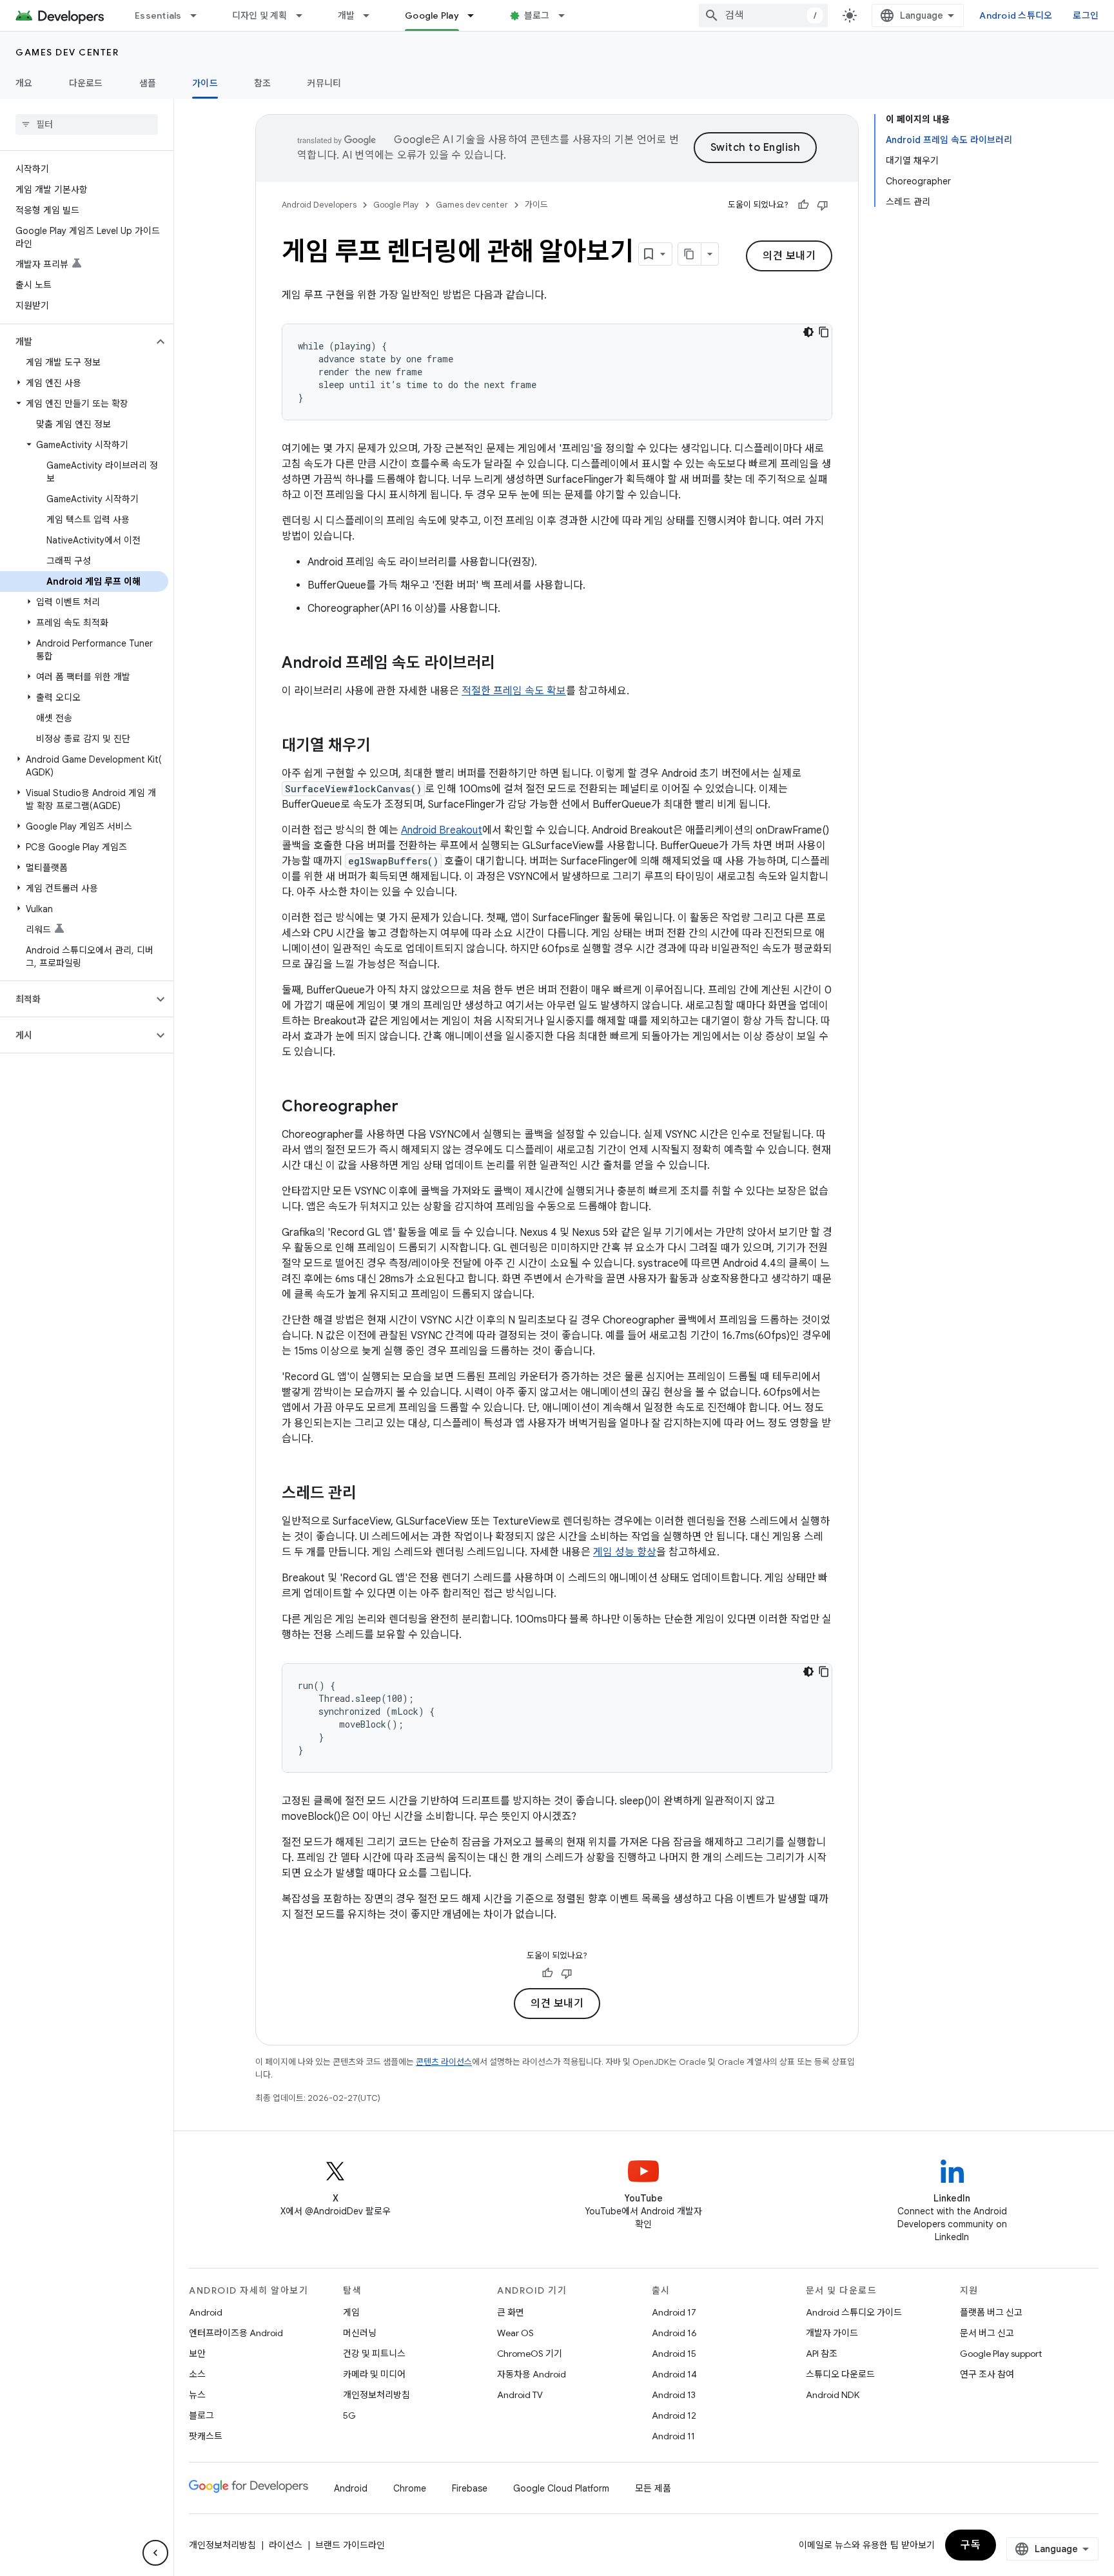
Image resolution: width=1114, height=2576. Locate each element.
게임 (351, 2312)
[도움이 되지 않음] (823, 205)
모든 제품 (653, 2488)
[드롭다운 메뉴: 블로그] (567, 15)
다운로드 (86, 83)
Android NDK (833, 2395)
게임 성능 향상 (625, 1552)
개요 (24, 83)
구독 (971, 2545)
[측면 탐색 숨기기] (155, 2553)
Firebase (470, 2488)
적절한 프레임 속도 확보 (514, 691)
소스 (197, 2374)
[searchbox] (87, 124)
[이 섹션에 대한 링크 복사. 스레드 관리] (369, 1494)
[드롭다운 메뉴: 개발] (372, 15)
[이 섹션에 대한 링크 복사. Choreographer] (411, 1107)
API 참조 (822, 2354)
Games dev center (67, 52)
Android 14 (674, 2374)
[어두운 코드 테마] (808, 332)
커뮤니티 (324, 83)
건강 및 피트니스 (374, 2354)
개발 (347, 15)
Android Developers (319, 205)
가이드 (205, 83)
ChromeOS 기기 (530, 2354)
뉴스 (197, 2395)
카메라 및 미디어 (374, 2374)
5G (349, 2415)
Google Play (432, 15)
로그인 (1086, 15)
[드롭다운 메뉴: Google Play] (476, 15)
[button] (76, 342)
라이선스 (286, 2545)
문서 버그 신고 (987, 2333)
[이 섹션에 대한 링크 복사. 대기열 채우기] (384, 746)
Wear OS (515, 2333)
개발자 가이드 (832, 2333)
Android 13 (674, 2395)
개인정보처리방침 (376, 2395)
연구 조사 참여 (987, 2374)
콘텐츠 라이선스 (444, 2062)
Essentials (158, 15)
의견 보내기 (789, 256)
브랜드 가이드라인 (350, 2545)
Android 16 (674, 2333)
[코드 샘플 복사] (824, 332)
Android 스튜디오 (1016, 15)
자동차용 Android (532, 2374)
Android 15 (674, 2354)
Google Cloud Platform (561, 2488)
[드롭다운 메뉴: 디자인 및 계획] (305, 15)
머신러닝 (360, 2333)
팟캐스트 (206, 2436)
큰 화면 (511, 2312)
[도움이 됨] (803, 205)
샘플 (148, 83)
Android (206, 2312)
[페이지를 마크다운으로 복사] (690, 254)
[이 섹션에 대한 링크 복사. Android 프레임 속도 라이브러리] (508, 664)
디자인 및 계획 (260, 15)
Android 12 (674, 2415)
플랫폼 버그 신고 (991, 2312)
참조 (263, 83)
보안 (197, 2354)
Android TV (520, 2395)
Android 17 (674, 2312)
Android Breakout (442, 830)
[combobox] (763, 15)
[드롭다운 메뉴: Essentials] (199, 15)
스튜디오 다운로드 (840, 2374)
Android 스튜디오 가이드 (854, 2312)
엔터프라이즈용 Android (236, 2333)
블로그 (537, 15)
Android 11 (673, 2436)
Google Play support (1001, 2354)
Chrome (410, 2488)
